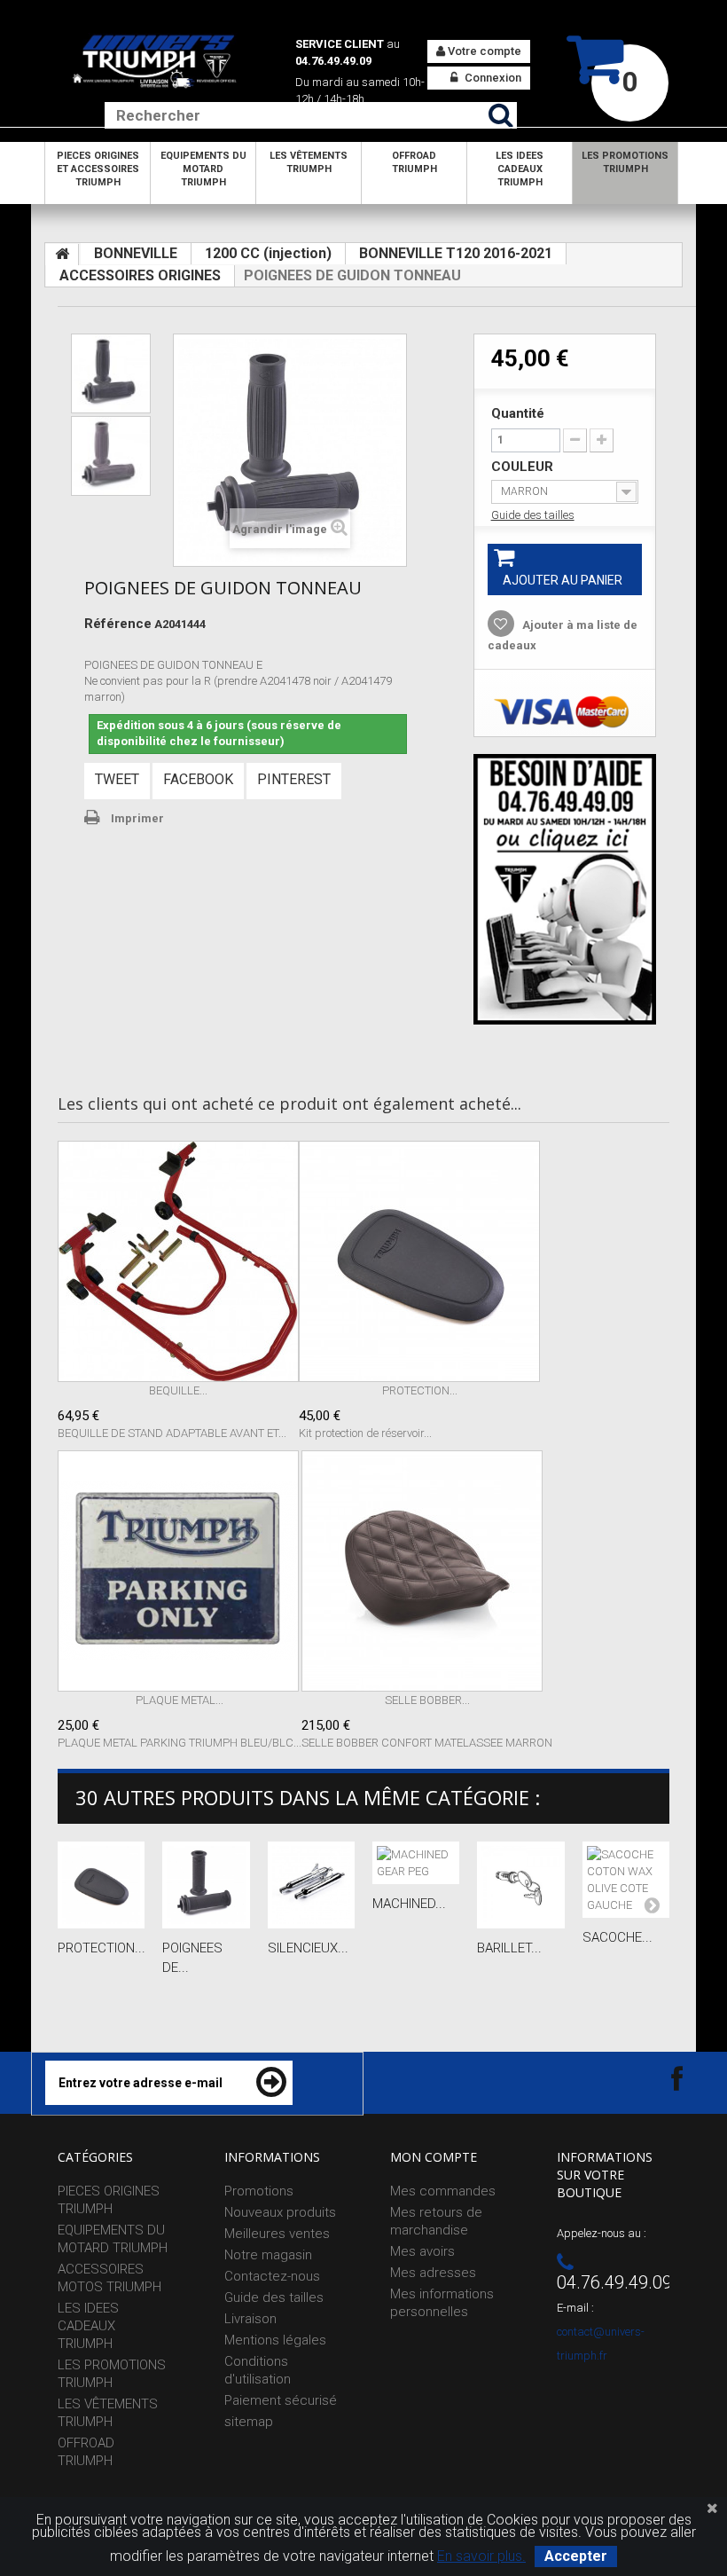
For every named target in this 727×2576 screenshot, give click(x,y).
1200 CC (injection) (268, 253)
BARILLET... (509, 1948)
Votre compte (483, 51)
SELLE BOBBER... (427, 1700)
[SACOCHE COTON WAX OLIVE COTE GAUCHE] (626, 1880)
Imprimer (137, 818)
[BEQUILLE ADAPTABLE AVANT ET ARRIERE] (178, 1261)
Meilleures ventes (277, 2234)
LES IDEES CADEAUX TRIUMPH (520, 169)
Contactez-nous (272, 2276)
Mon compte (434, 2157)
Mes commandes (443, 2191)
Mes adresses (433, 2273)
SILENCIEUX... (308, 1948)
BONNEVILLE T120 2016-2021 (456, 253)
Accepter (576, 2556)
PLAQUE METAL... (180, 1700)
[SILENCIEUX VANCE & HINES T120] (311, 1885)
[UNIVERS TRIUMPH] (154, 61)
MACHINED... (409, 1904)
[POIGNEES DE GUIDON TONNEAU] (111, 373)
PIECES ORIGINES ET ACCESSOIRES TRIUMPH (98, 169)
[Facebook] (661, 2078)
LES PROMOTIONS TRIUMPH (625, 162)
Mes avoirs (422, 2251)
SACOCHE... (618, 1937)
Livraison (250, 2319)
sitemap (249, 2422)
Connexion (492, 78)
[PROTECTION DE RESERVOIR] (419, 1261)
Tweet (117, 779)
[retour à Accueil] (62, 255)
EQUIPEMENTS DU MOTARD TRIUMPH (203, 169)
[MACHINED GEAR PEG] (416, 1863)
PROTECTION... (420, 1390)
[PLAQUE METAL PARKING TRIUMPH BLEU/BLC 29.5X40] (180, 1571)
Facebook (198, 779)
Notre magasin (268, 2255)
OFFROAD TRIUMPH (414, 162)
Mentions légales (275, 2340)
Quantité (518, 413)
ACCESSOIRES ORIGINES (140, 275)
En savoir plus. (481, 2556)
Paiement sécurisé (281, 2400)
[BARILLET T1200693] (520, 1885)
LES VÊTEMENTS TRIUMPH (309, 162)
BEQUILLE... (178, 1390)
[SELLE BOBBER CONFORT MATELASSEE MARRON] (427, 1571)
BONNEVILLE (136, 253)
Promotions (259, 2191)
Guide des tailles (533, 515)
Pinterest (294, 779)
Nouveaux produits (280, 2212)
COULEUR (524, 467)
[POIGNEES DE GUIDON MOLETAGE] (206, 1885)
